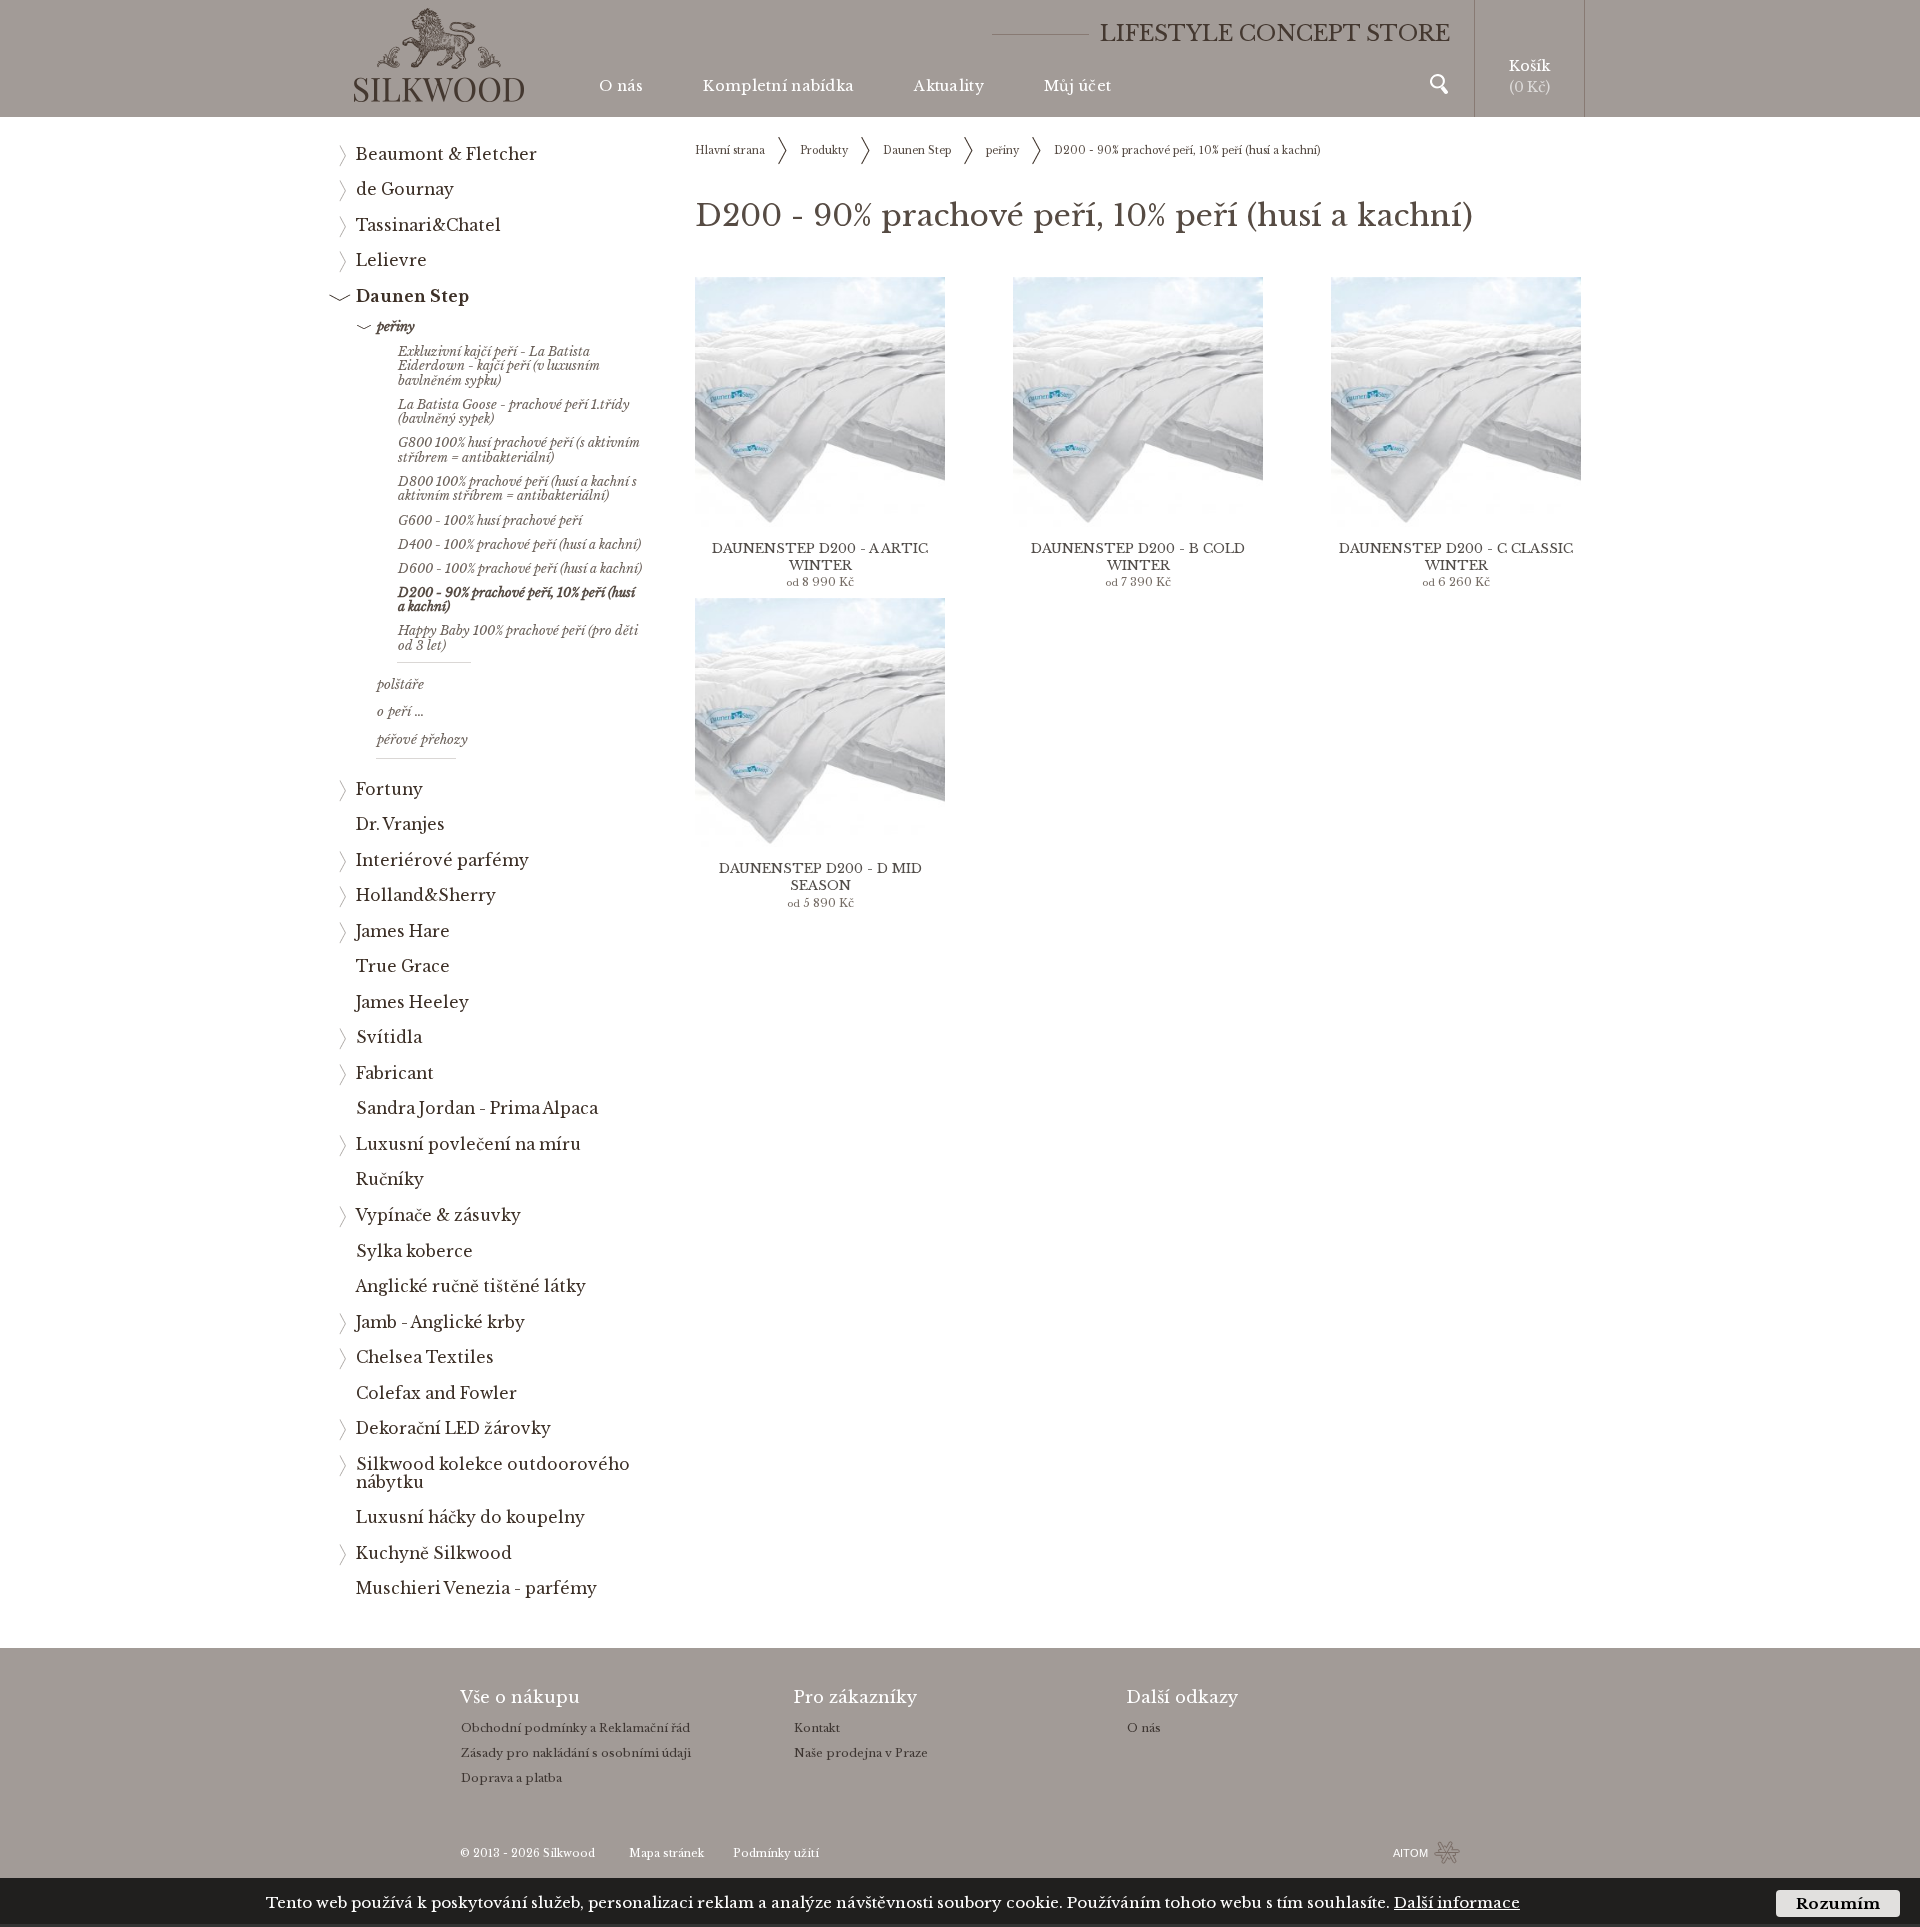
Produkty (824, 150)
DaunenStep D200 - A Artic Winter (820, 557)
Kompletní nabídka (778, 86)
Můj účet (1077, 86)
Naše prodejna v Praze (861, 1753)
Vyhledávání (1439, 84)
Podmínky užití (776, 1853)
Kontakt (817, 1728)
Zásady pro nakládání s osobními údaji (576, 1753)
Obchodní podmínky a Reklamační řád (575, 1728)
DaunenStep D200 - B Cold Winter (1138, 557)
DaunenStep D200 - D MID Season (820, 877)
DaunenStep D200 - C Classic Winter (1456, 557)
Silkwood (569, 1853)
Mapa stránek (666, 1853)
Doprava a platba (511, 1778)
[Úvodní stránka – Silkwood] (439, 55)
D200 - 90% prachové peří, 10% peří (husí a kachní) (1187, 150)
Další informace (1457, 1902)
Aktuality (949, 86)
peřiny (1002, 150)
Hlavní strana (730, 150)
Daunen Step (917, 150)
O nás (621, 86)
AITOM (1410, 1853)
